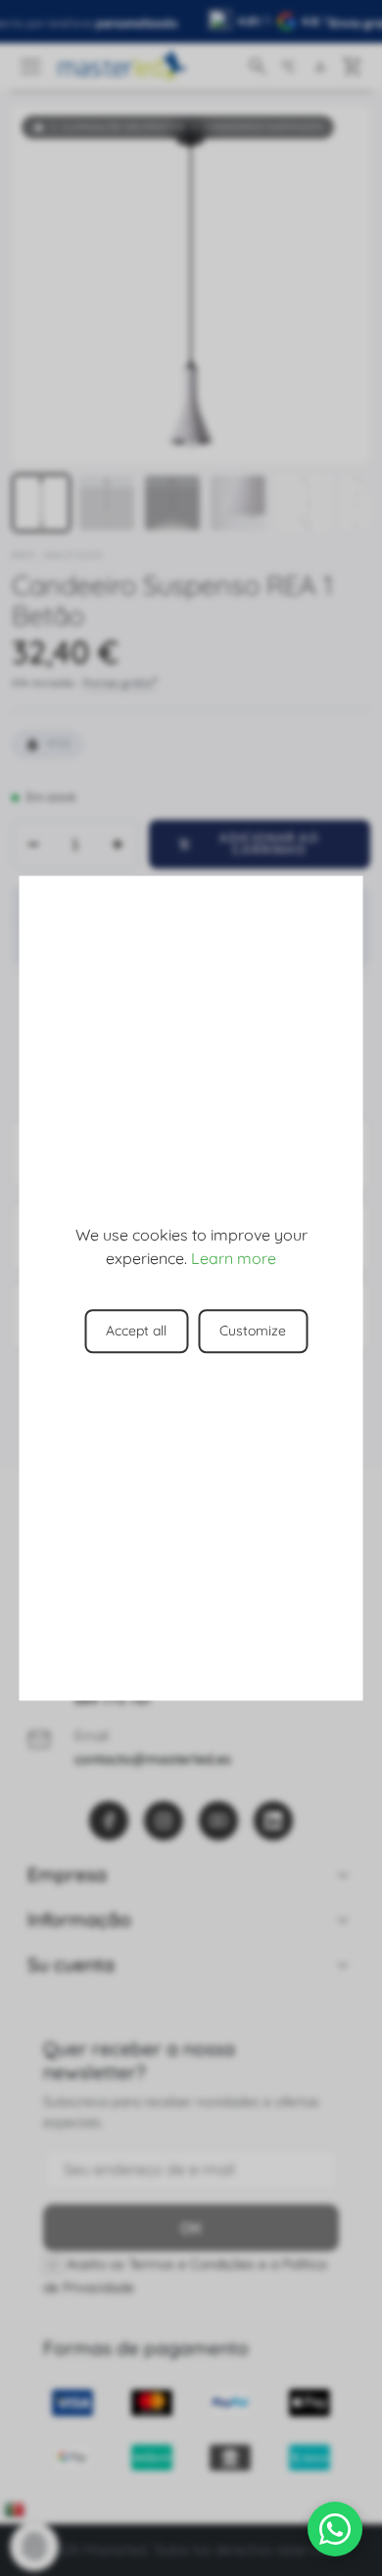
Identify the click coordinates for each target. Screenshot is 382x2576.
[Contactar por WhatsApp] (335, 2529)
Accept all (136, 1331)
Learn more (234, 1258)
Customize (253, 1331)
